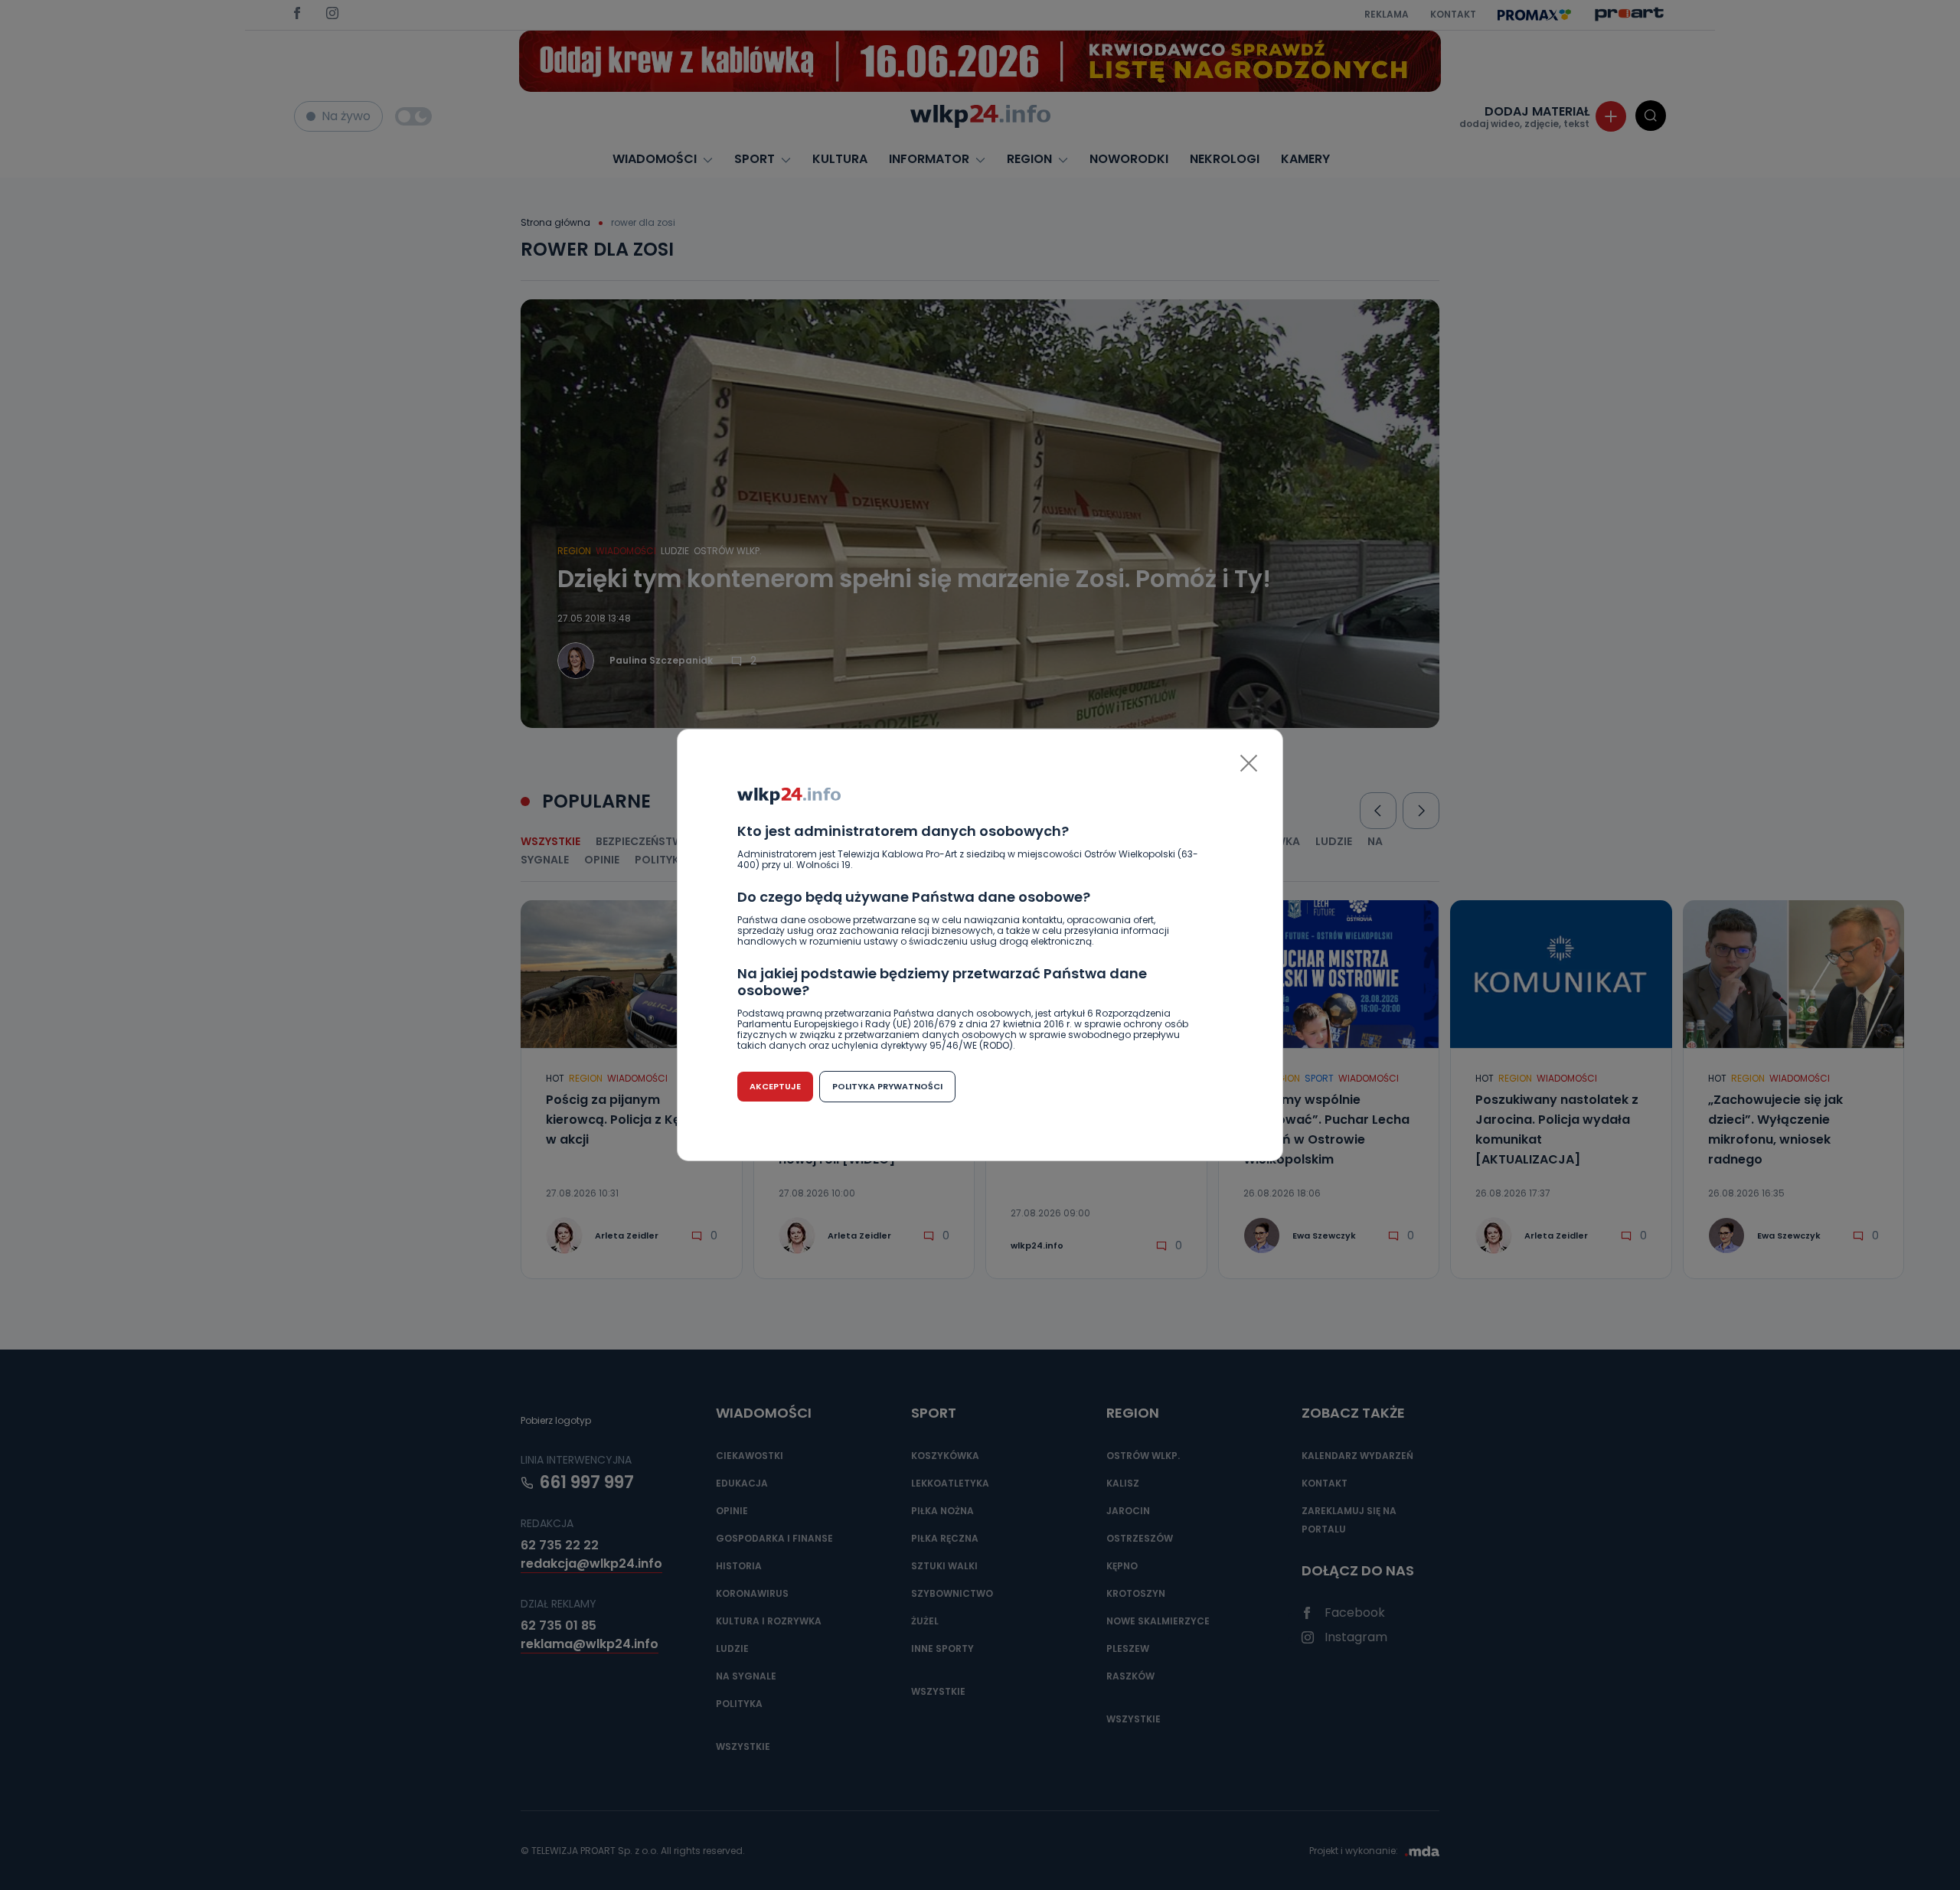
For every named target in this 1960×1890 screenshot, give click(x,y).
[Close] (1249, 763)
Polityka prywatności (887, 1086)
